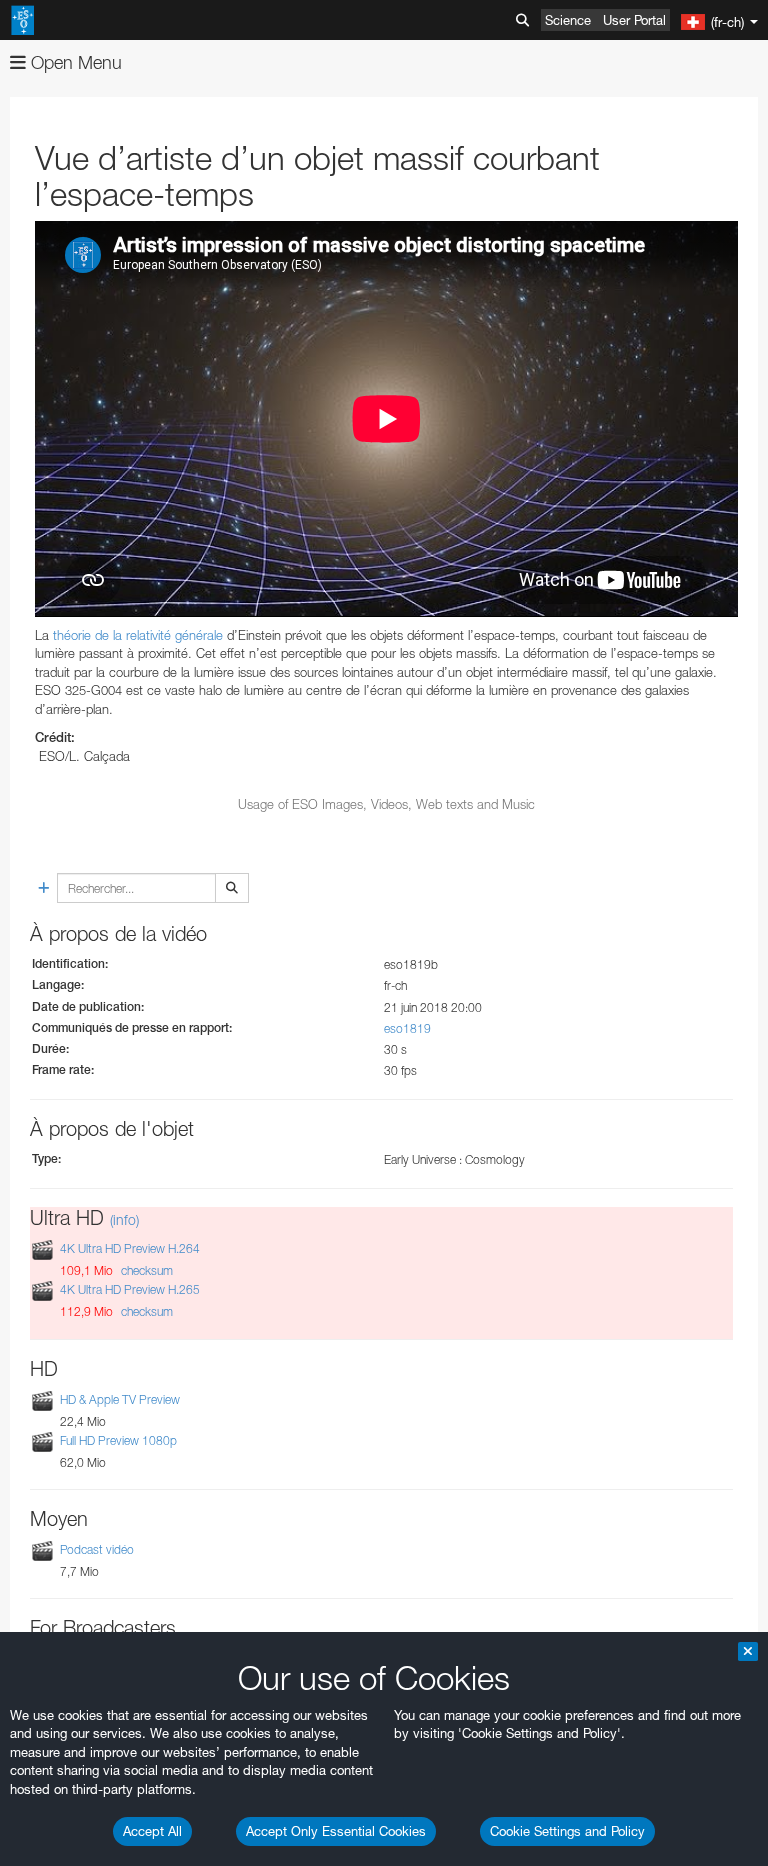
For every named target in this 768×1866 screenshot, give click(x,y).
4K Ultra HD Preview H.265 (130, 1289)
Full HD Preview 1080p (118, 1440)
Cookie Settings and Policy (567, 1831)
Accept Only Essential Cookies (336, 1831)
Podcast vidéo (97, 1549)
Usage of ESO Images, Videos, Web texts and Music (386, 804)
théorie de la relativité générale (138, 635)
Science (568, 20)
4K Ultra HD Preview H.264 (130, 1248)
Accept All (152, 1831)
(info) (124, 1219)
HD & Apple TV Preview (120, 1399)
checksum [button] (145, 1270)
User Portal (634, 20)
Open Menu (74, 62)
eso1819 (407, 1028)
